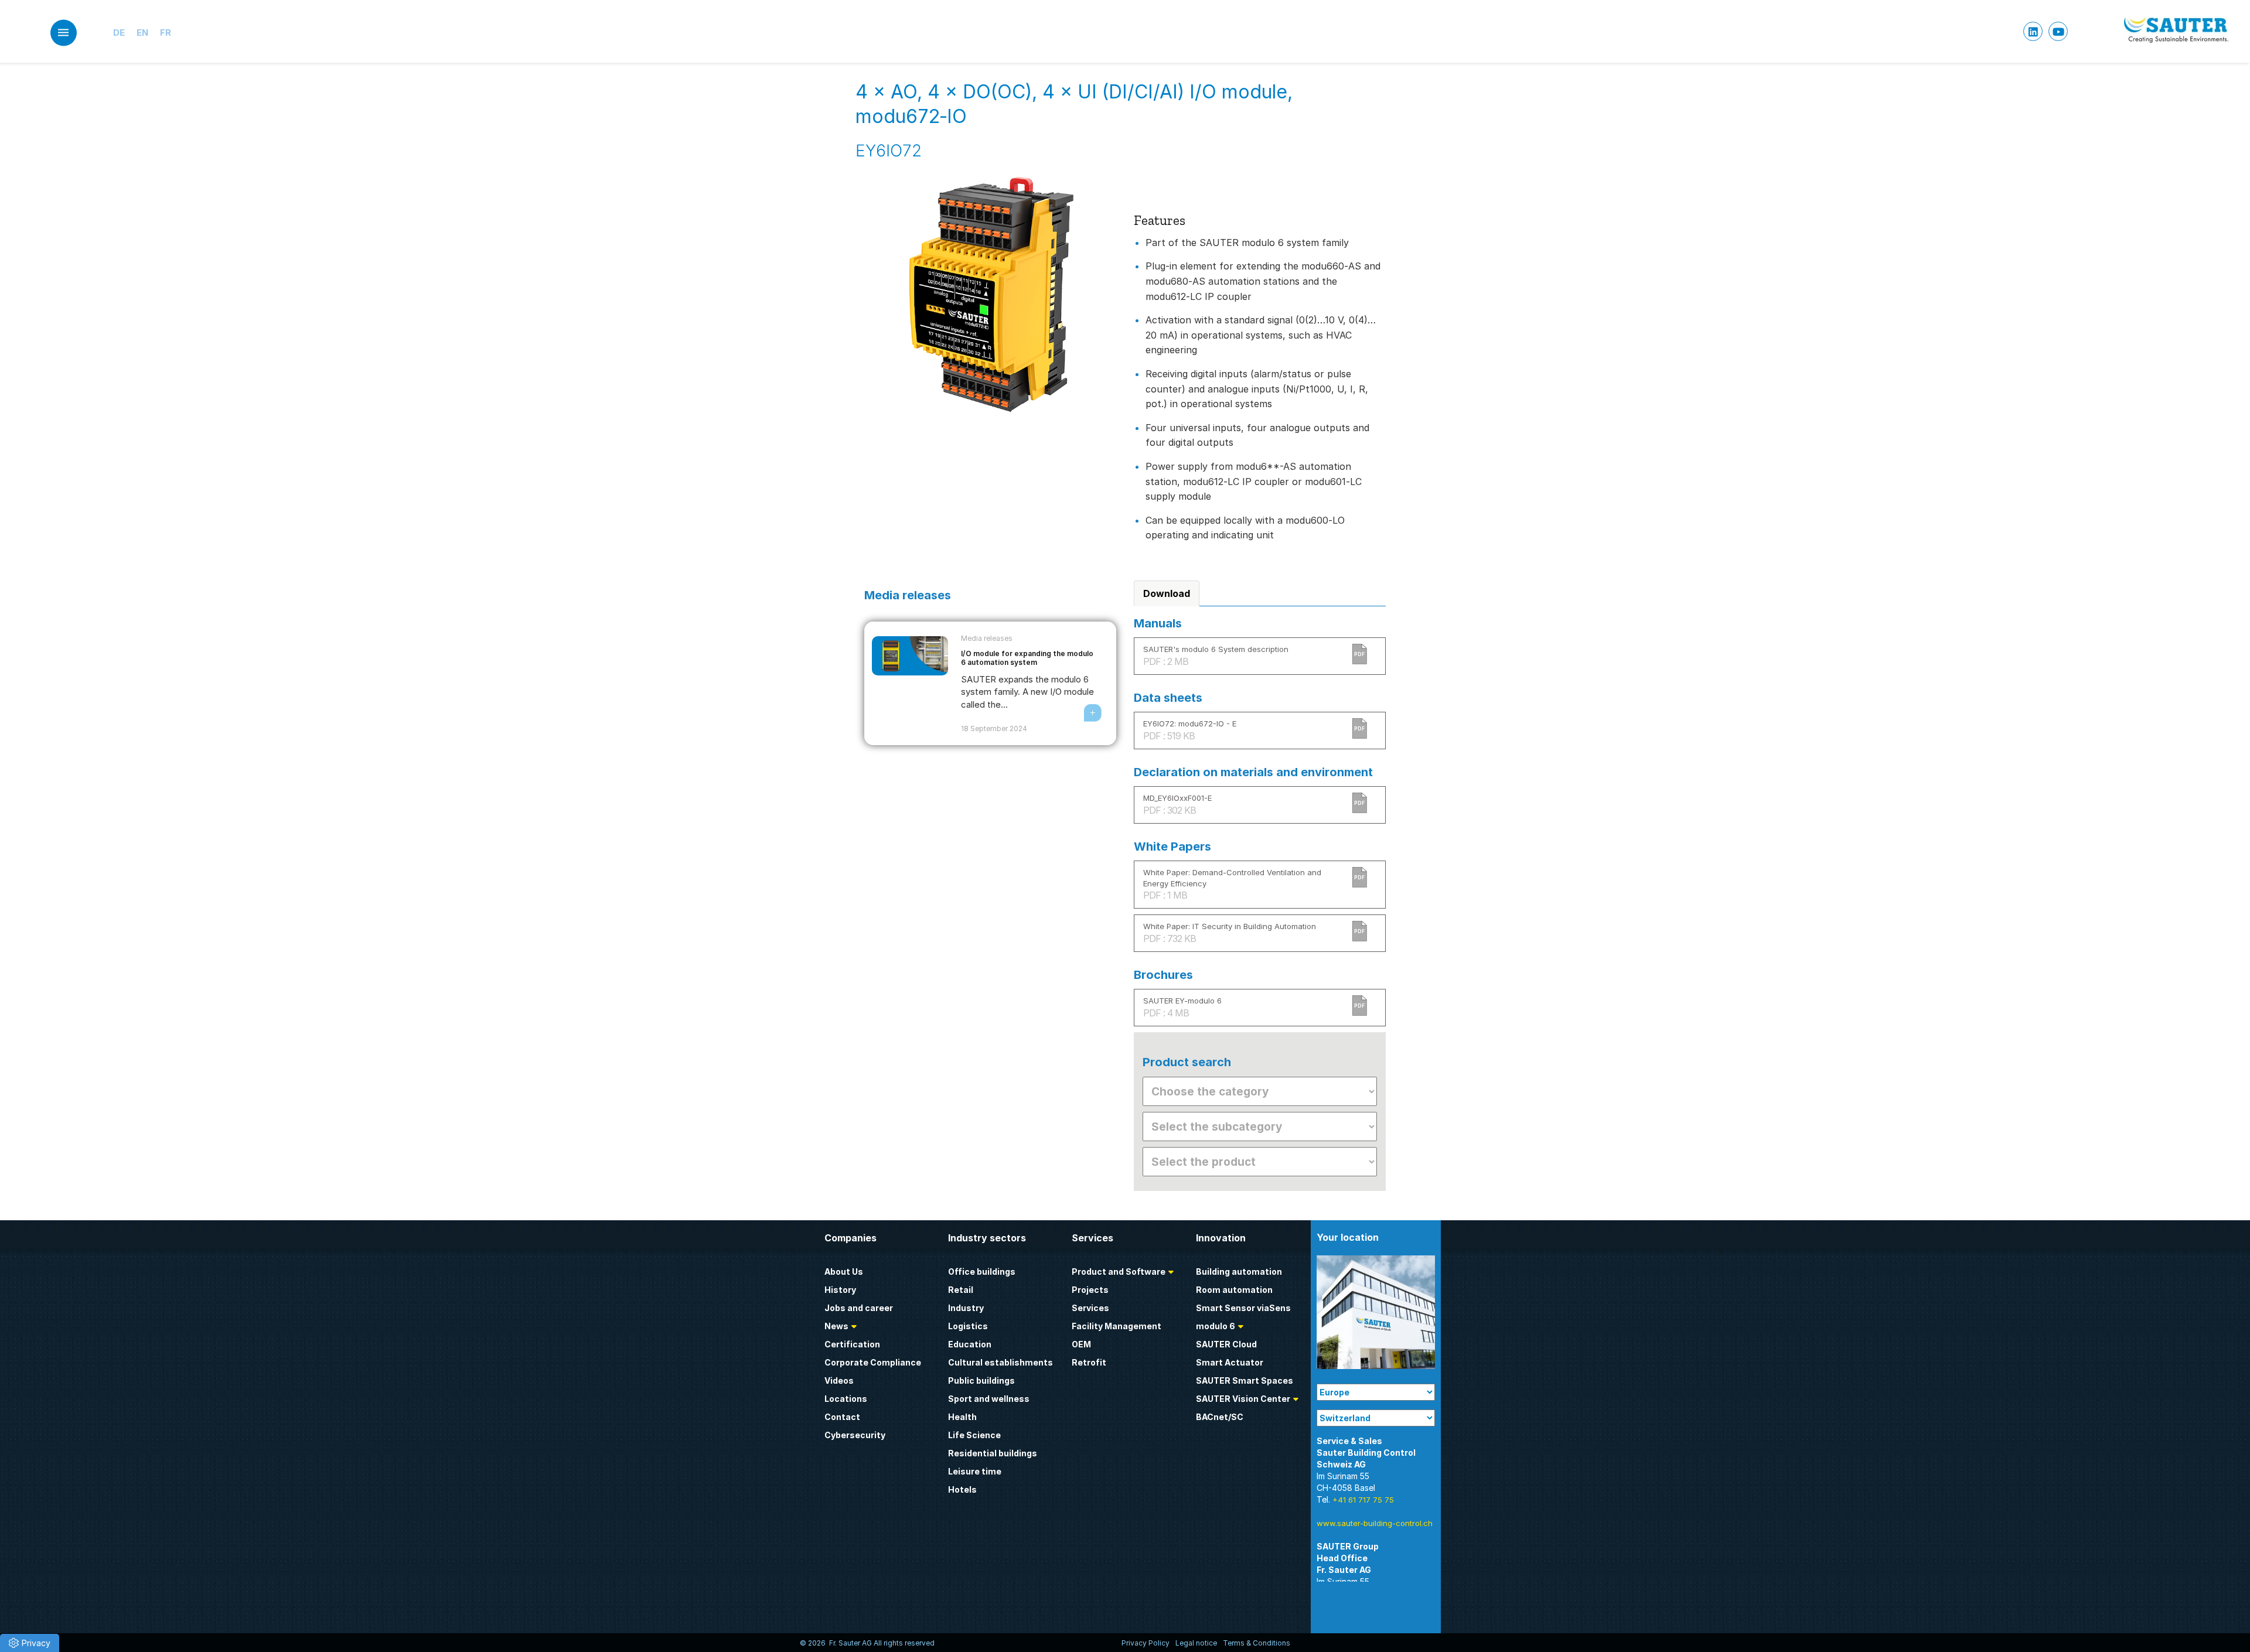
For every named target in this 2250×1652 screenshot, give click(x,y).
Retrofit (1089, 1362)
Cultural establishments (1000, 1362)
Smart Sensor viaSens (1243, 1308)
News (836, 1326)
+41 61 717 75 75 (1363, 1500)
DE (119, 33)
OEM (1081, 1344)
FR (166, 33)
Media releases (987, 638)
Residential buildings (993, 1453)
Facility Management (1117, 1326)
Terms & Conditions (1257, 1643)
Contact (842, 1417)
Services (1090, 1308)
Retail (961, 1290)
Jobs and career (859, 1308)
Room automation (1234, 1290)
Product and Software (1119, 1272)
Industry (966, 1308)
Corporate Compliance (873, 1362)
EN (142, 33)
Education (970, 1344)
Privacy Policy (1146, 1643)
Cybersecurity (855, 1435)
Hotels (962, 1489)
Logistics (968, 1326)
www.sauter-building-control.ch (1375, 1523)
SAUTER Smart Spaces (1245, 1380)
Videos (839, 1380)
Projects (1090, 1290)
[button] (30, 1643)
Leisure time (975, 1471)
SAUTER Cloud (1226, 1344)
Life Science (974, 1435)
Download (1167, 593)
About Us (844, 1272)
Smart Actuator (1230, 1362)
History (840, 1290)
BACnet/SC (1220, 1417)
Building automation (1239, 1272)
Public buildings (981, 1380)
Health (962, 1417)
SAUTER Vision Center (1243, 1399)
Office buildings (982, 1272)
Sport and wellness (989, 1399)
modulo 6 (1216, 1326)
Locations (846, 1399)
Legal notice (1196, 1643)
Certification (852, 1344)
